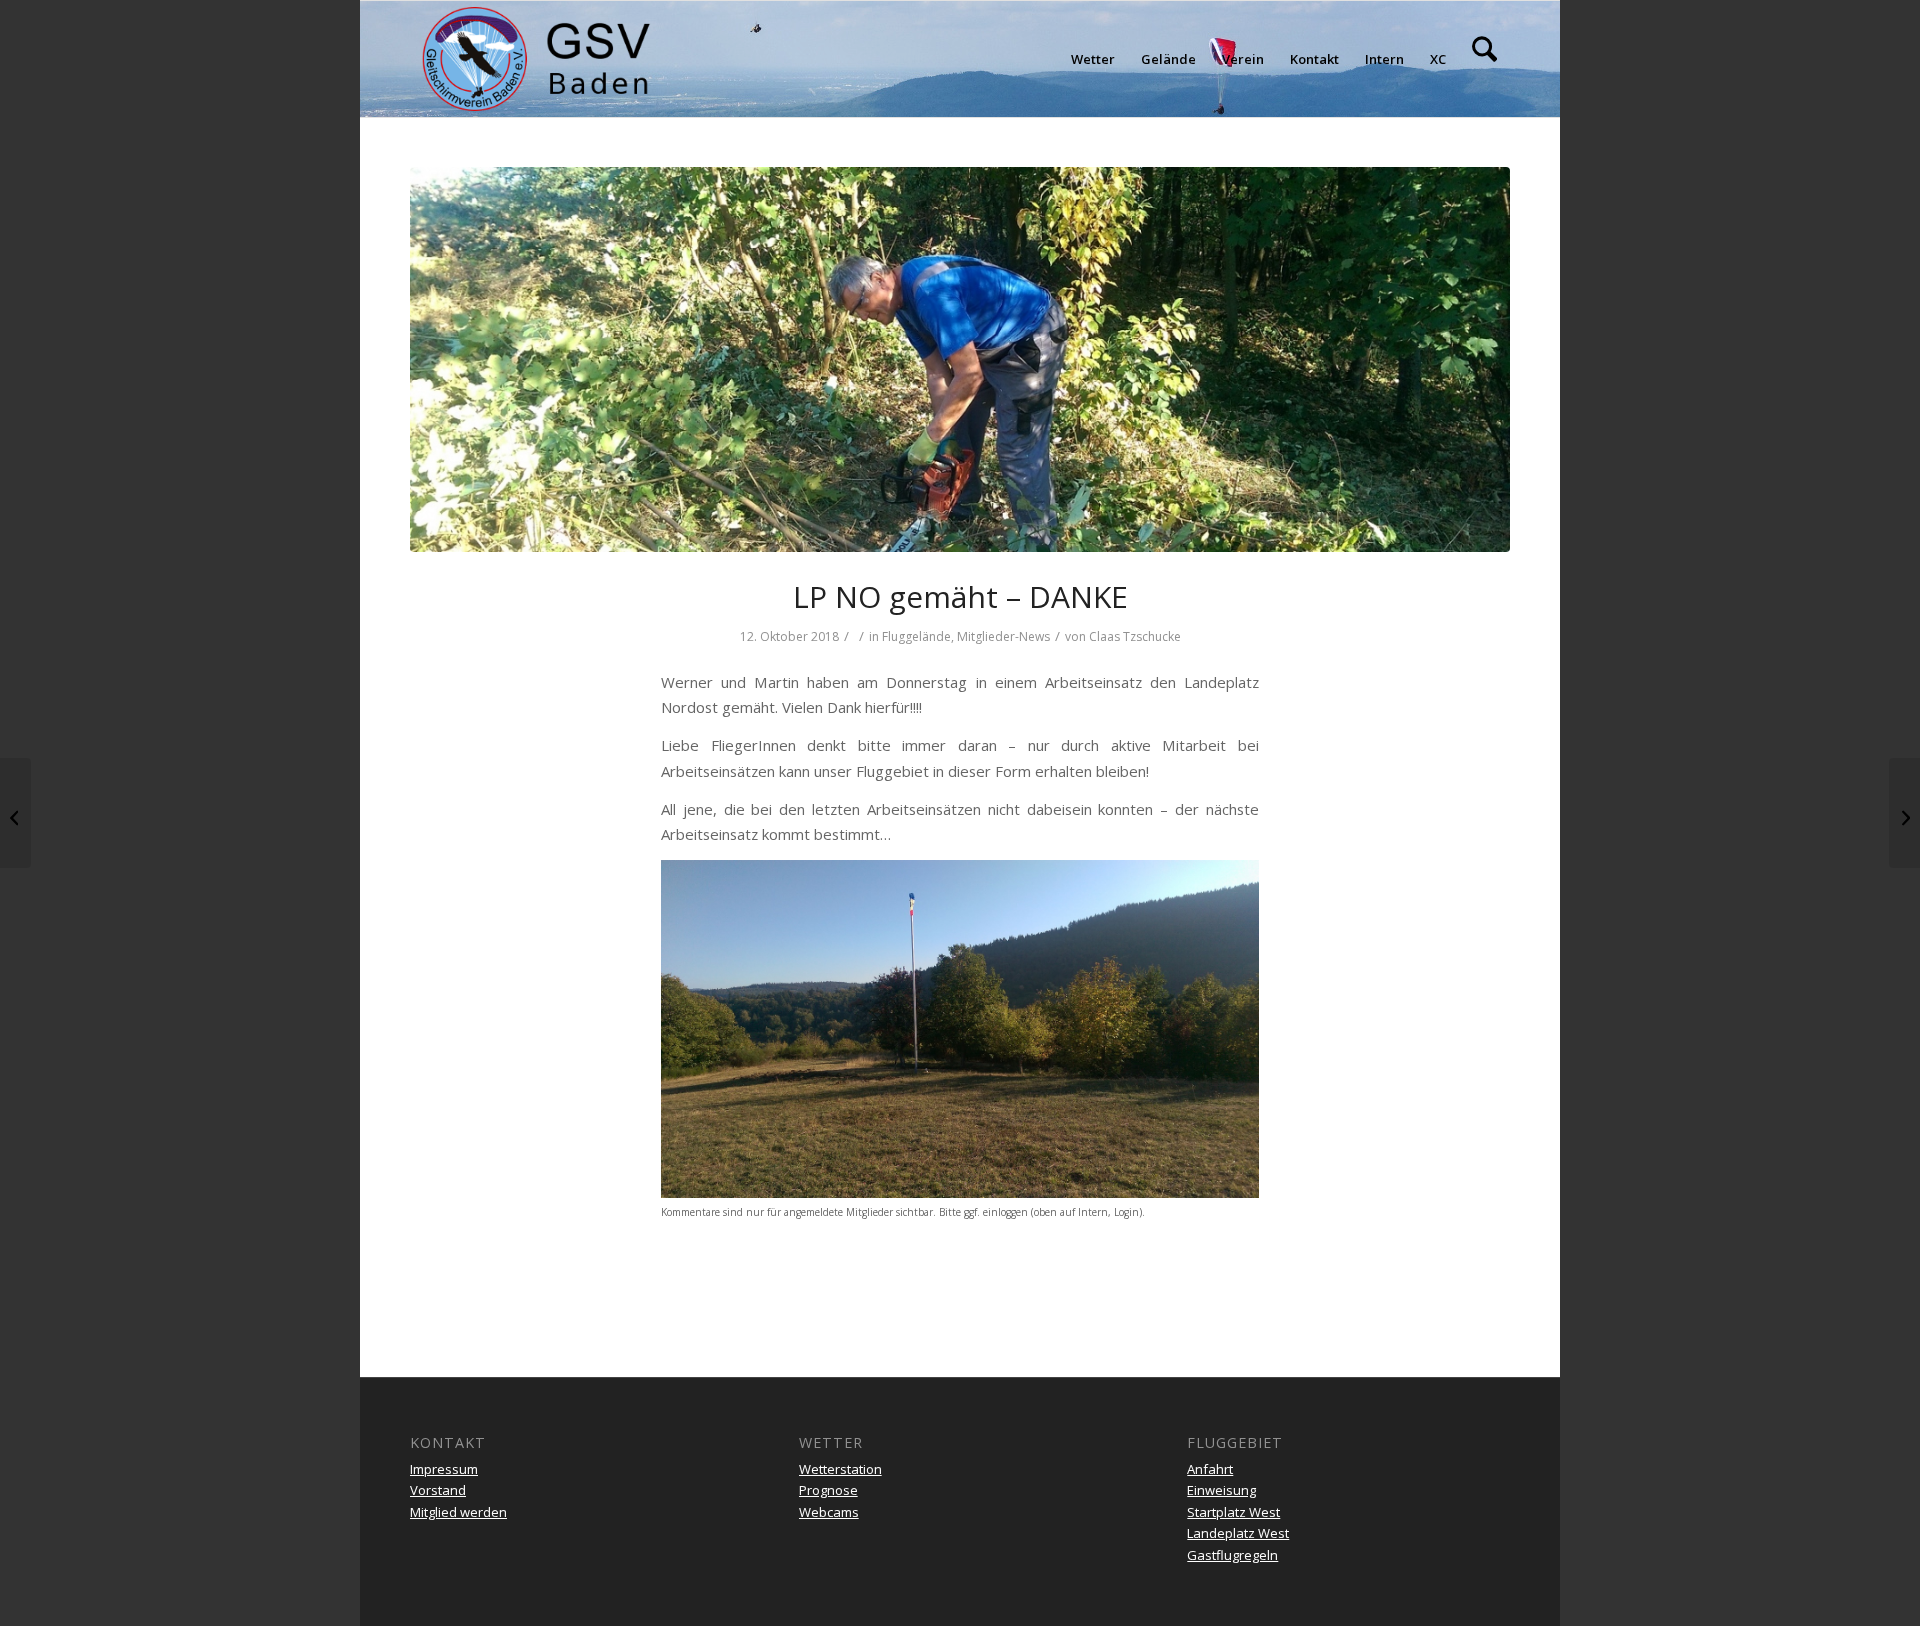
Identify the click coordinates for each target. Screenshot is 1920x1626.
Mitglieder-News (1003, 636)
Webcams (829, 1512)
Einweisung (1221, 1490)
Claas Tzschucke (1135, 636)
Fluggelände (916, 636)
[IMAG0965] (960, 359)
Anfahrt (1210, 1469)
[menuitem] (1093, 59)
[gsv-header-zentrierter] (536, 59)
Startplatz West (1233, 1512)
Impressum (444, 1469)
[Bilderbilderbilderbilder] (1904, 813)
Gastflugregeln (1232, 1555)
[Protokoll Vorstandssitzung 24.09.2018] (15, 813)
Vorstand (438, 1490)
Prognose (828, 1490)
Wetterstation (840, 1469)
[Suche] (1484, 59)
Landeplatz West (1238, 1533)
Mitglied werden (458, 1512)
